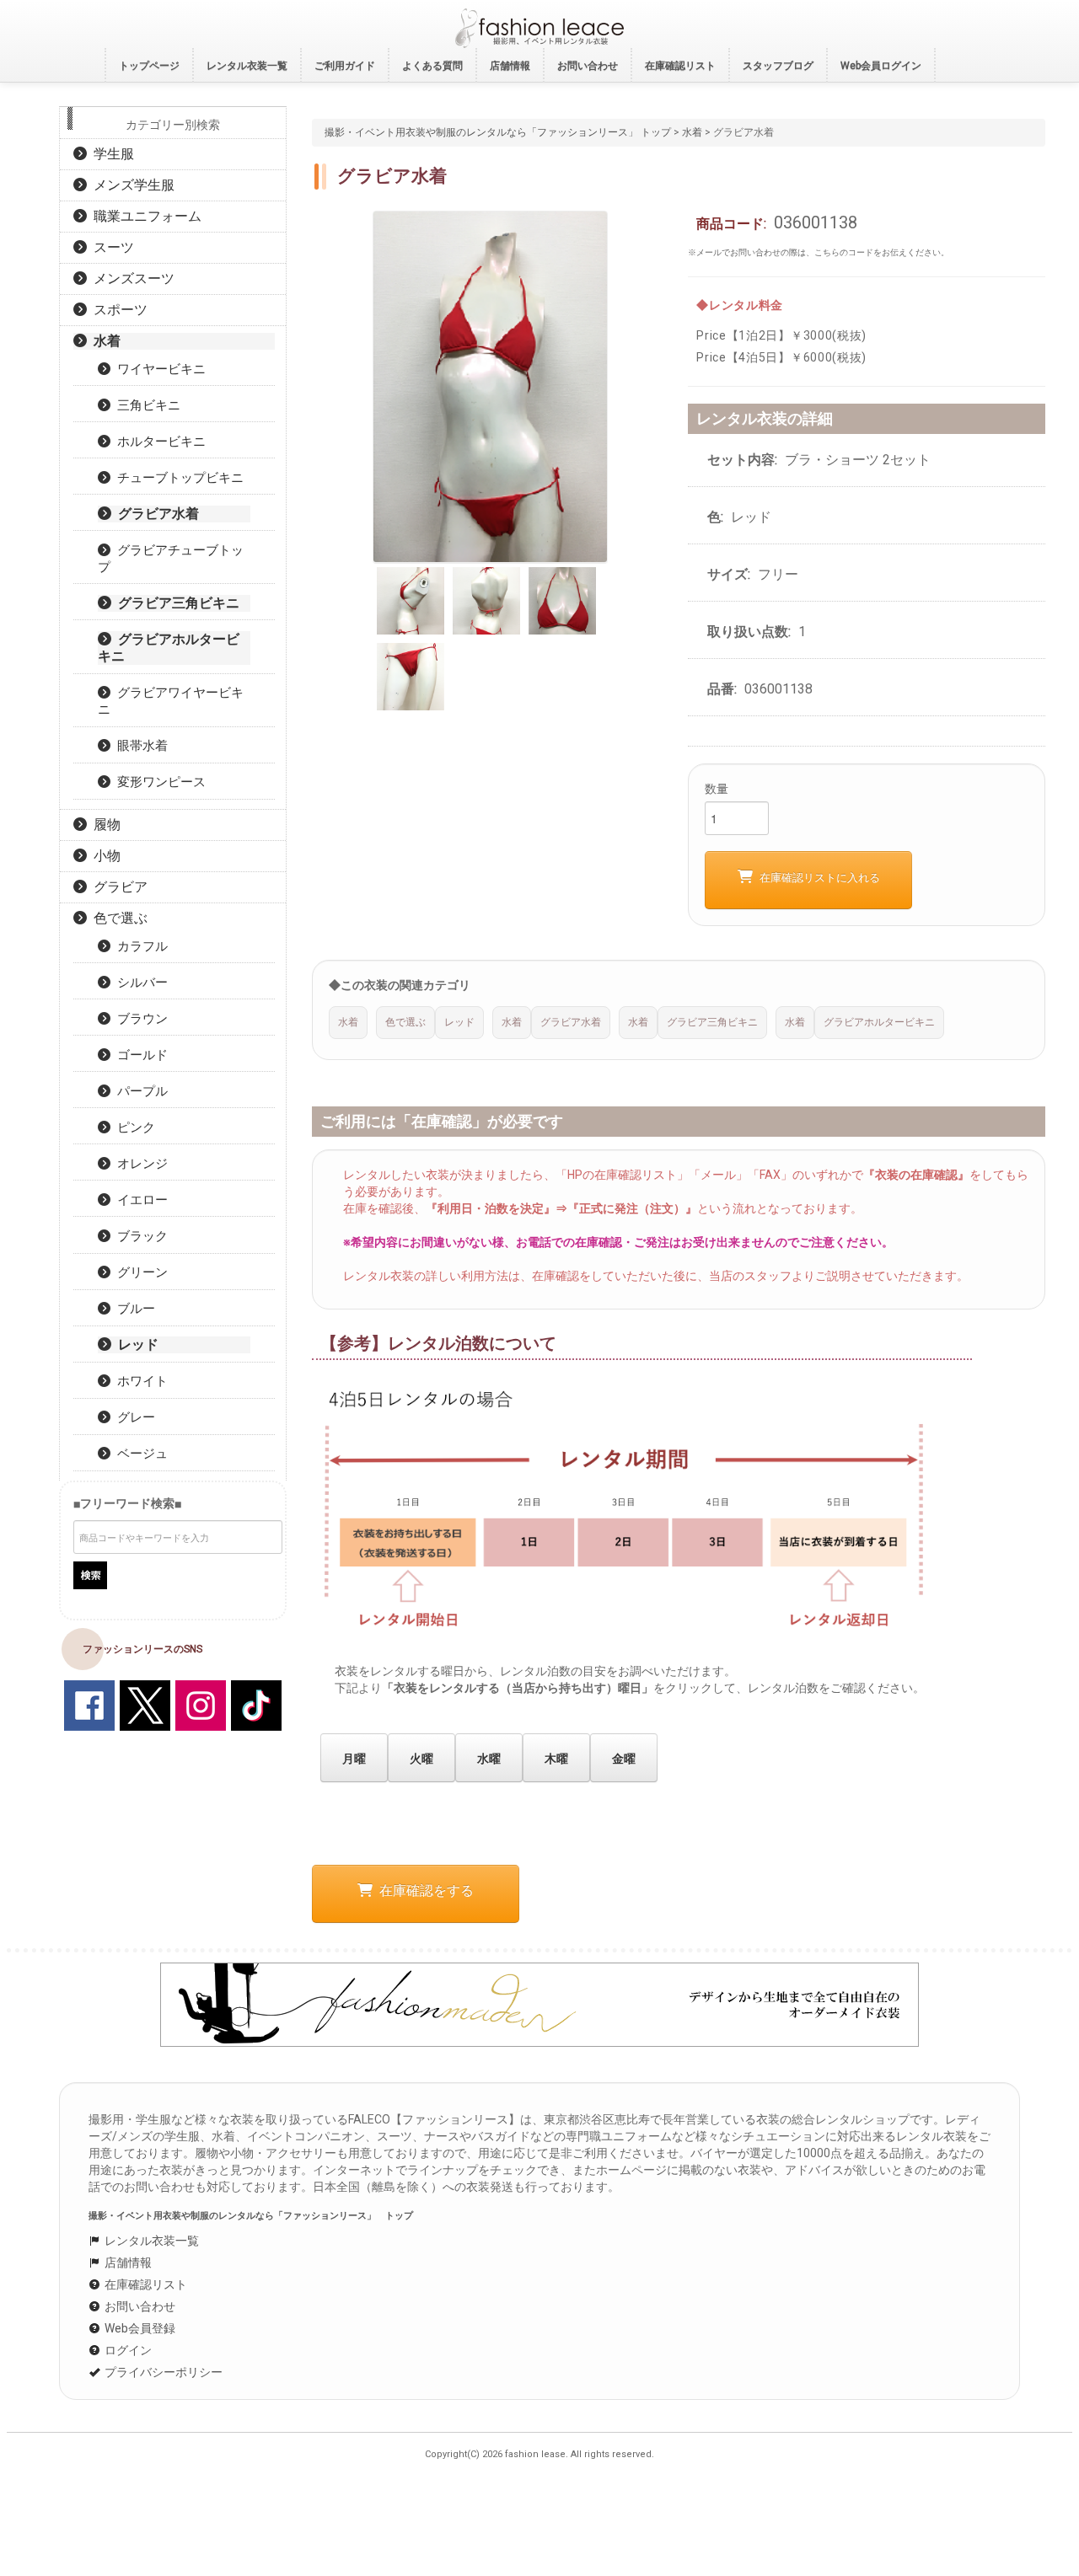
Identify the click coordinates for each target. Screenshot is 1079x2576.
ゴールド (139, 1055)
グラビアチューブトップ (171, 559)
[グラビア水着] (490, 385)
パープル (139, 1091)
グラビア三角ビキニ (175, 603)
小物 (104, 856)
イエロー (139, 1200)
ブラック (139, 1236)
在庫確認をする (423, 1890)
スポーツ (117, 310)
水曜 (489, 1759)
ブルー (133, 1309)
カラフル (139, 946)
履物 (104, 825)
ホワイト (139, 1381)
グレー (133, 1417)
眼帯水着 (139, 746)
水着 (692, 132)
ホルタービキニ (158, 442)
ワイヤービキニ (158, 369)
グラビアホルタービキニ (169, 648)
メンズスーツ (131, 278)
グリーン (139, 1272)
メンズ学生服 (131, 185)
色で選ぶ (117, 918)
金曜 (624, 1759)
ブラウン (139, 1019)
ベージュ (139, 1454)
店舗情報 (127, 2263)
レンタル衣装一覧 (150, 2241)
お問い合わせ (139, 2306)
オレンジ (139, 1164)
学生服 (110, 154)
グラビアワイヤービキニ (171, 701)
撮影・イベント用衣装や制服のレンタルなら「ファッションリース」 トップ (498, 132)
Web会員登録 (139, 2328)
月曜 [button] (354, 1759)
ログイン (127, 2350)
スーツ (110, 247)
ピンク (133, 1127)
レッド (135, 1344)
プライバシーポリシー (162, 2372)
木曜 (556, 1759)
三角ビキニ (145, 405)
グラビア (117, 887)
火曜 (421, 1759)
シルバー (139, 983)
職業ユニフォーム (144, 216)
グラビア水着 (155, 514)
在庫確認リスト (145, 2284)
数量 (717, 789)
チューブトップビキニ (177, 478)
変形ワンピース (158, 782)
